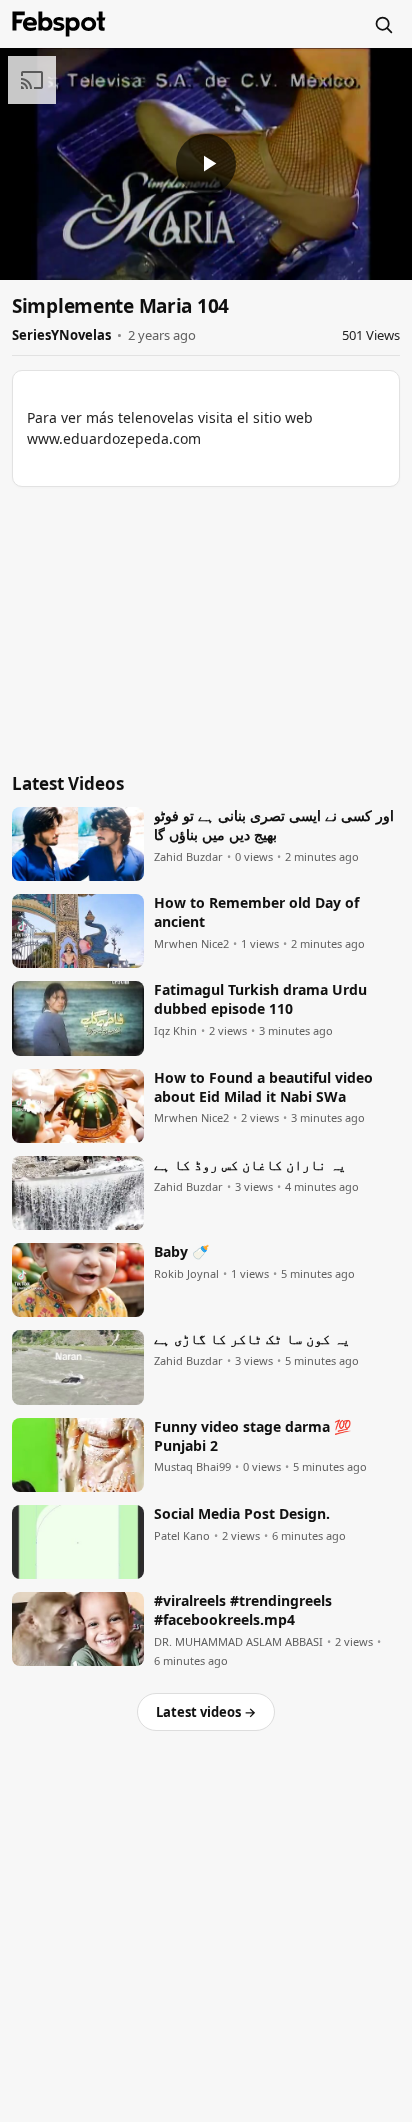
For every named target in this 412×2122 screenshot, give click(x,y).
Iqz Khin (175, 1031)
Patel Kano (182, 1536)
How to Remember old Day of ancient (256, 912)
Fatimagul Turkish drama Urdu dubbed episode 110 (260, 999)
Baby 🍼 (181, 1252)
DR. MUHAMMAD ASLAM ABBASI (238, 1642)
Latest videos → (206, 1712)
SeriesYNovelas (61, 335)
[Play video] (206, 164)
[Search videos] (383, 24)
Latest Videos (68, 783)
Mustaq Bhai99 (192, 1467)
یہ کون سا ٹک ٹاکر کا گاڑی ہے (252, 1339)
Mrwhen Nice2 (191, 944)
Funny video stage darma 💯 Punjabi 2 (252, 1436)
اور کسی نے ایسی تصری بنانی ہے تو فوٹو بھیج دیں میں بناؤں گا (274, 825)
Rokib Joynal (186, 1274)
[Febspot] (59, 24)
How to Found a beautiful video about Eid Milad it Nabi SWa (263, 1087)
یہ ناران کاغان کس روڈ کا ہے (250, 1165)
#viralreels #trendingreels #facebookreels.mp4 (243, 1610)
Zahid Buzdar (188, 857)
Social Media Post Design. (242, 1514)
